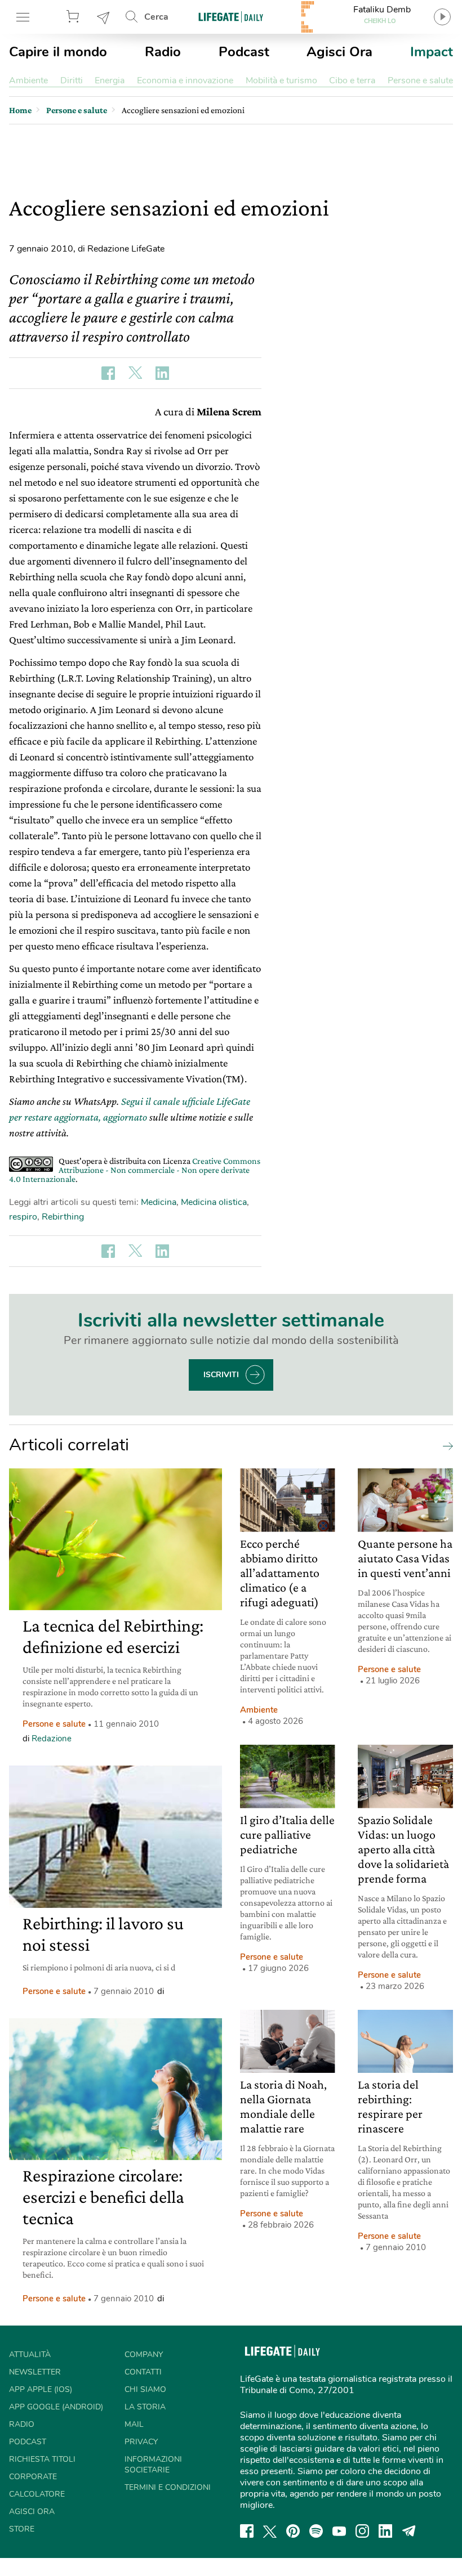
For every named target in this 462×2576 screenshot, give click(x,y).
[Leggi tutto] (445, 1445)
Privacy (141, 2442)
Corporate (33, 2477)
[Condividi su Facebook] (108, 373)
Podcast (244, 52)
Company (144, 2355)
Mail (134, 2424)
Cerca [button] (156, 17)
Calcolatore (37, 2494)
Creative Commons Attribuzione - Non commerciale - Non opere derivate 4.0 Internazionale (135, 1170)
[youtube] (339, 2531)
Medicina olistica (214, 1202)
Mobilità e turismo (281, 80)
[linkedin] (385, 2531)
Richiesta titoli (42, 2459)
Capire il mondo (58, 52)
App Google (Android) (56, 2407)
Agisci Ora (339, 52)
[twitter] (270, 2531)
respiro (23, 1217)
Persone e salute (420, 80)
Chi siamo (145, 2389)
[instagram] (362, 2531)
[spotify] (316, 2531)
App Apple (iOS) (41, 2389)
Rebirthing (63, 1217)
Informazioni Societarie (153, 2465)
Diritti (72, 80)
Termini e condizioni (168, 2487)
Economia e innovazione (185, 80)
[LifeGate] (231, 17)
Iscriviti (221, 1375)
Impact (432, 52)
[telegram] (409, 2531)
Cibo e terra (352, 80)
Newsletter (104, 17)
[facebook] (247, 2531)
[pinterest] (293, 2531)
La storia (145, 2407)
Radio (163, 52)
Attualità (30, 2355)
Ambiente (28, 80)
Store (74, 17)
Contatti (143, 2372)
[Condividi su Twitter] (135, 373)
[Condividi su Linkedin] (162, 373)
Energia (110, 80)
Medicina (159, 1202)
